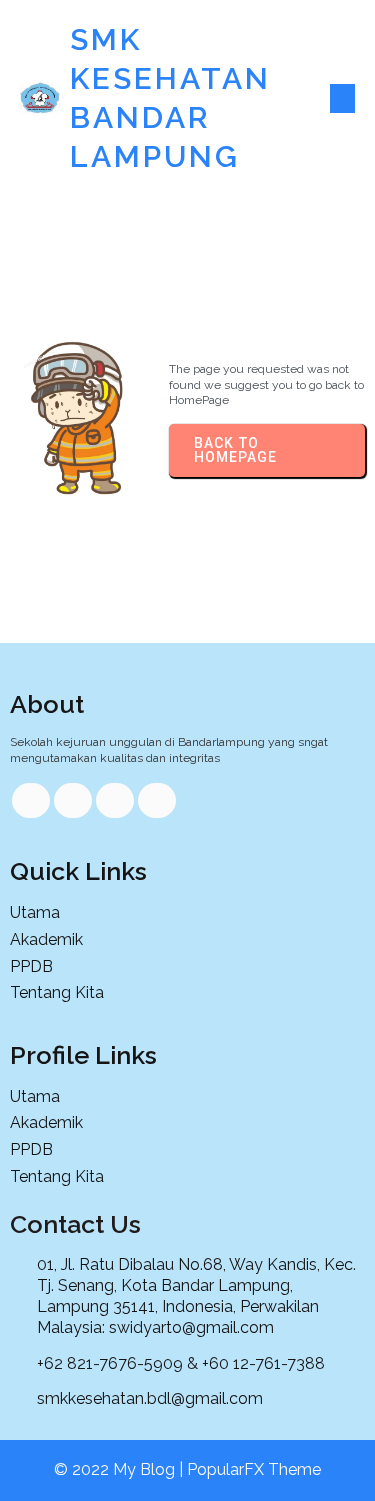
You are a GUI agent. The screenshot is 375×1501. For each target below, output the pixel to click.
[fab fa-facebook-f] (31, 800)
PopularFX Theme (254, 1469)
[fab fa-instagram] (157, 800)
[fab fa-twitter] (73, 800)
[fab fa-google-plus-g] (115, 800)
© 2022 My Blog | (120, 1469)
